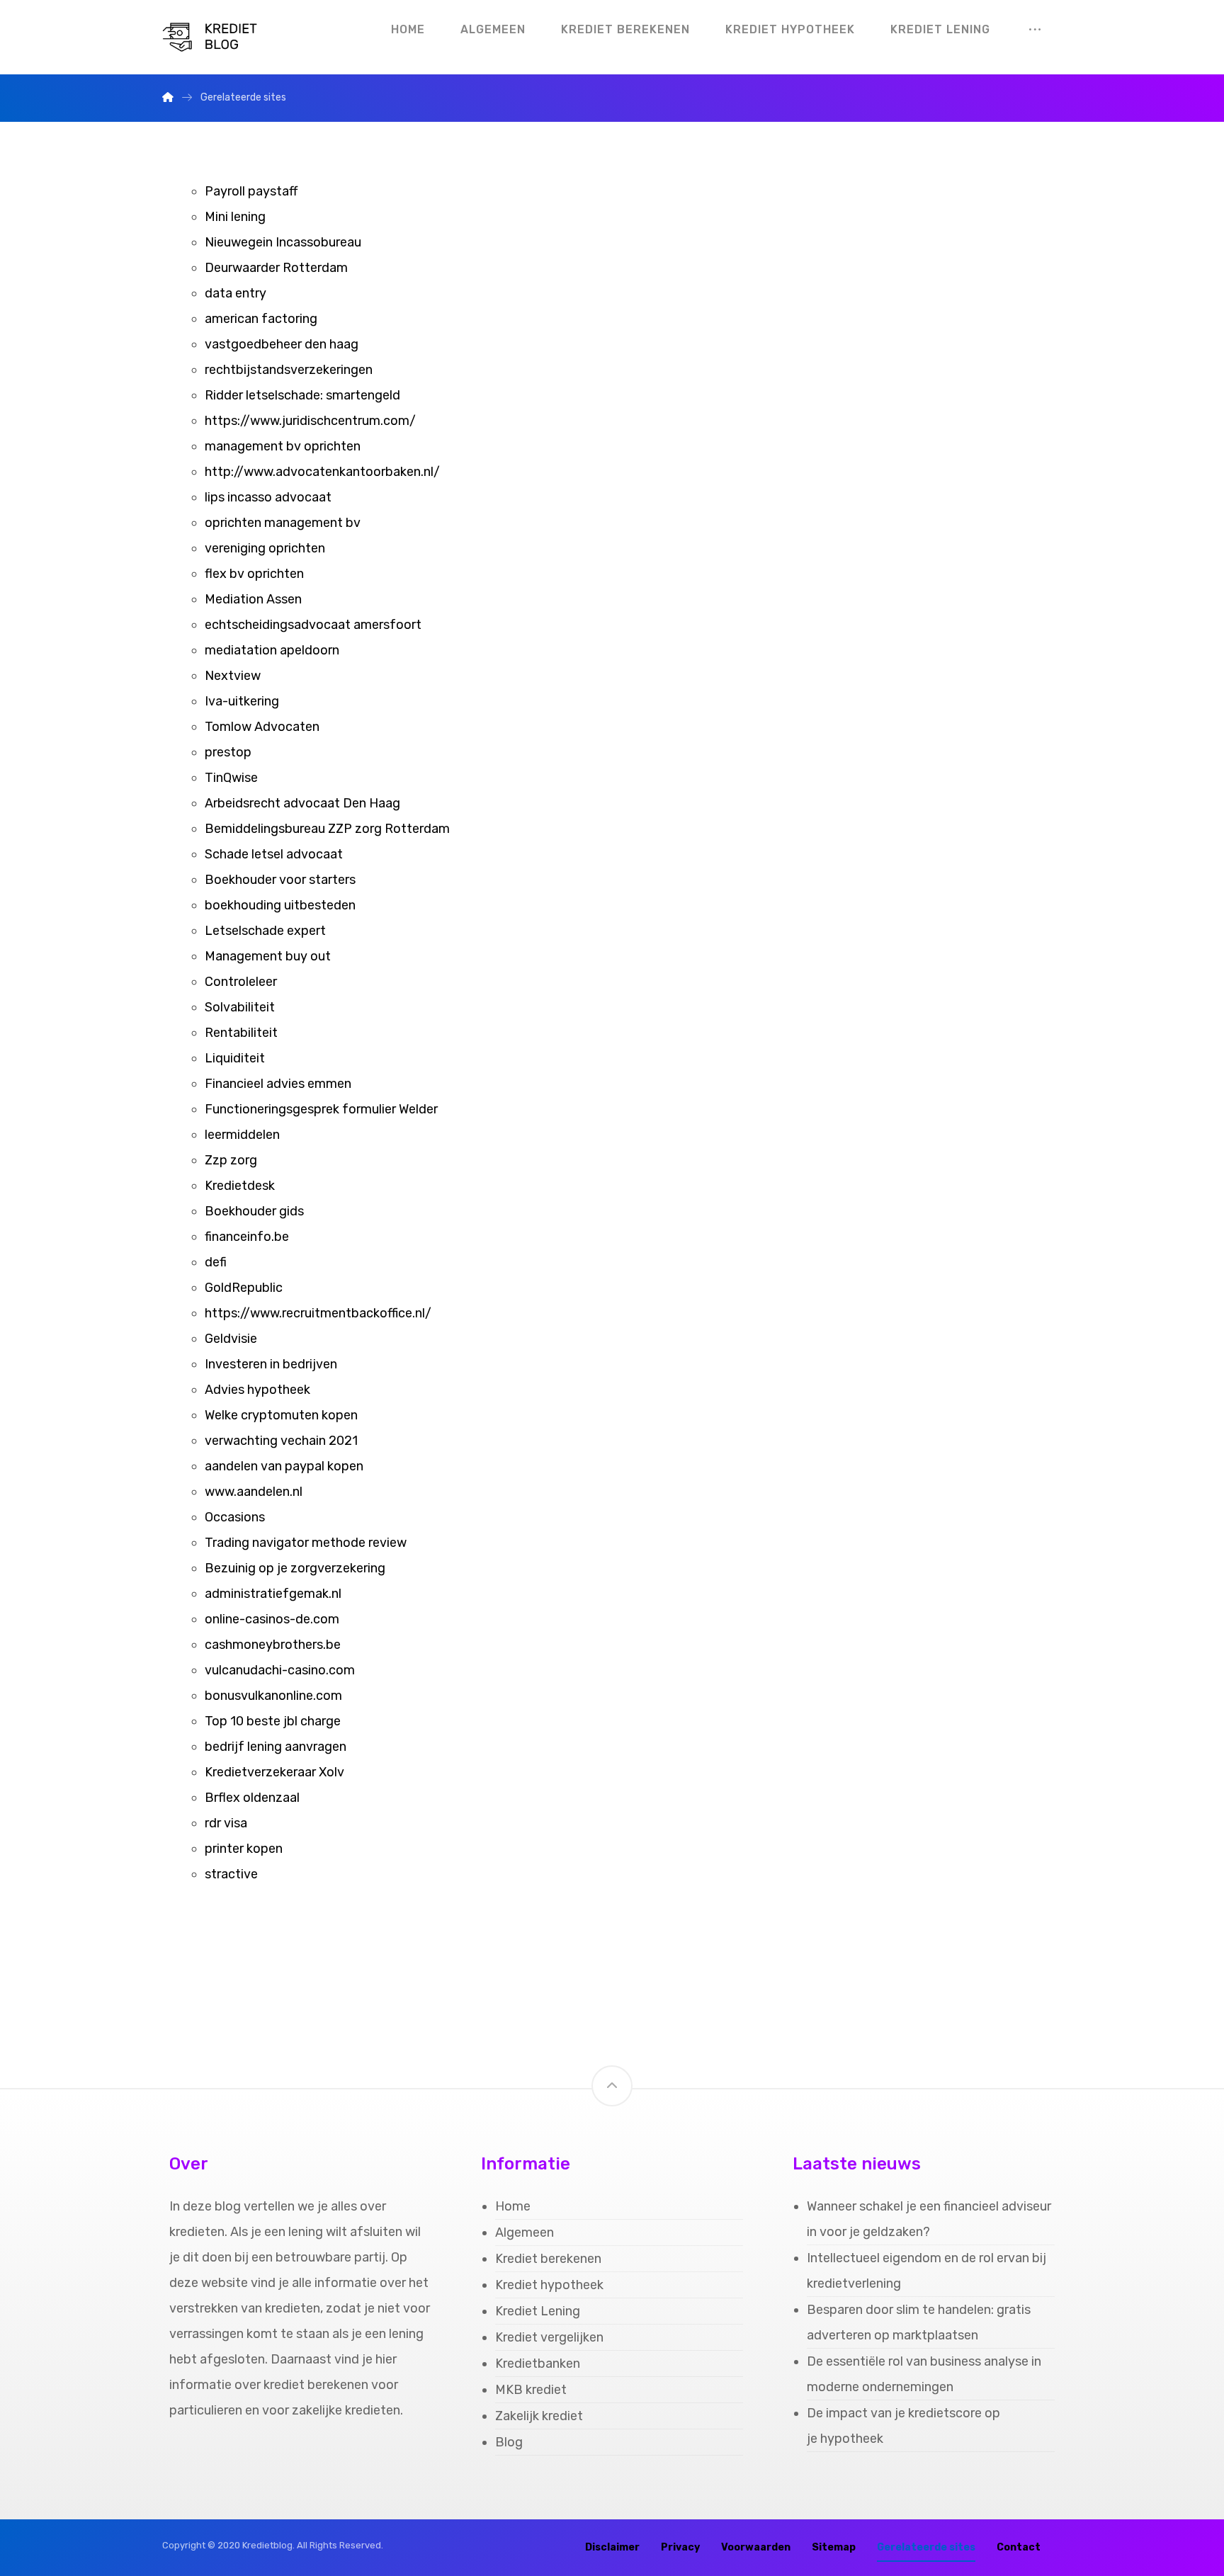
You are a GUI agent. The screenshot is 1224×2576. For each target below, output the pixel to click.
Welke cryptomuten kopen (281, 1415)
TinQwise (231, 778)
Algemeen (525, 2232)
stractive (231, 1874)
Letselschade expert (265, 931)
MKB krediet (531, 2390)
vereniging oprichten (265, 548)
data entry (236, 293)
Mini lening (235, 217)
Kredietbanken (538, 2364)
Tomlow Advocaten (262, 727)
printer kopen (244, 1849)
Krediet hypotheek (549, 2285)
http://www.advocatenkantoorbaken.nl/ (322, 472)
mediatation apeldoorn (272, 650)
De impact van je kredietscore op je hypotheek (903, 2426)
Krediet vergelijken (549, 2337)
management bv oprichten (283, 446)
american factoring (261, 319)
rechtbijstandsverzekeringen (289, 370)
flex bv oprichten (254, 574)
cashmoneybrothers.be (273, 1645)
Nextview (233, 676)
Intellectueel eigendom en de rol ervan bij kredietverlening (926, 2271)
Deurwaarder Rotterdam (276, 268)
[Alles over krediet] (219, 37)
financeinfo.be (247, 1237)
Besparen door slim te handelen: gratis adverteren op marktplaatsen (919, 2322)
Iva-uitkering (242, 701)
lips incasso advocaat (268, 497)
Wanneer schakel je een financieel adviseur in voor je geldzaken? (929, 2219)
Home (513, 2206)
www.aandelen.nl (254, 1492)
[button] (1035, 30)
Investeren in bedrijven (271, 1364)
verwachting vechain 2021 (281, 1441)
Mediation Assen (253, 599)
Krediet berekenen (548, 2259)
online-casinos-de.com (272, 1619)
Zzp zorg (231, 1160)
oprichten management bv (283, 523)
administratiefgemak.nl (273, 1594)
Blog (509, 2442)
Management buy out (268, 956)
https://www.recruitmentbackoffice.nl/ (318, 1313)
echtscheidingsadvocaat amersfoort (313, 625)
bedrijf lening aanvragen (276, 1747)
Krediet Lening (538, 2311)
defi (216, 1262)
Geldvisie (231, 1339)
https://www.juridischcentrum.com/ (310, 421)
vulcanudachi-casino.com (280, 1670)
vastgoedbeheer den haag (282, 344)
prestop (228, 752)
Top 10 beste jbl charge (273, 1721)
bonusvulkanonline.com (273, 1696)
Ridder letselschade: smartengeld (304, 395)
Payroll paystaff (251, 191)
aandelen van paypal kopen (284, 1466)
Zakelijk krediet (539, 2416)
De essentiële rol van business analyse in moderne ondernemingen (924, 2374)
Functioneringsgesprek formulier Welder (321, 1109)
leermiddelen (242, 1135)
